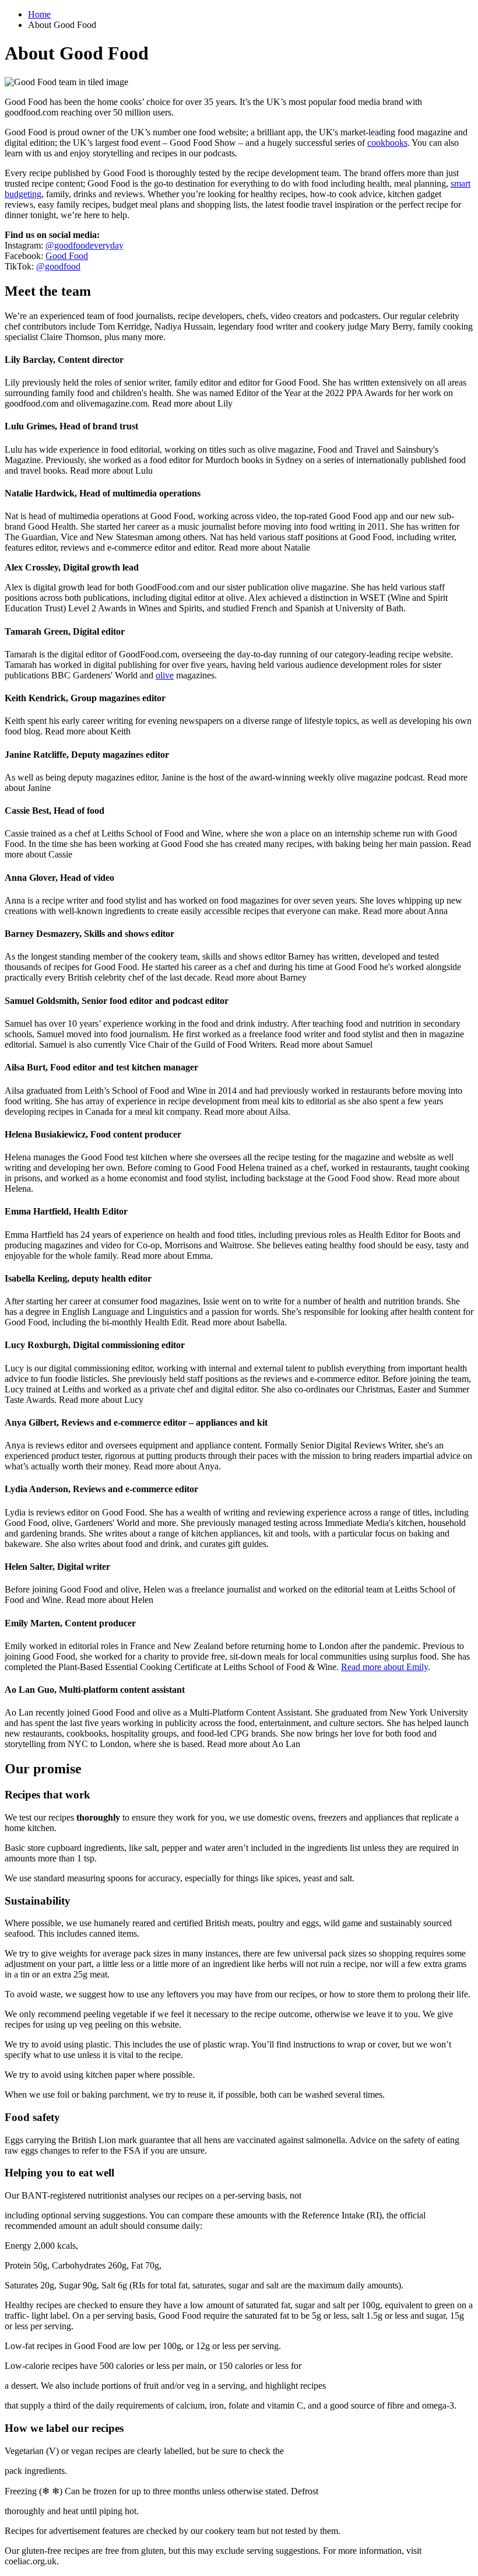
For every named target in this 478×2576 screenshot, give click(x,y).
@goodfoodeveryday (85, 245)
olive (165, 675)
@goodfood (58, 266)
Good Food (67, 256)
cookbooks (387, 143)
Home (39, 14)
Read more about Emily (384, 1667)
